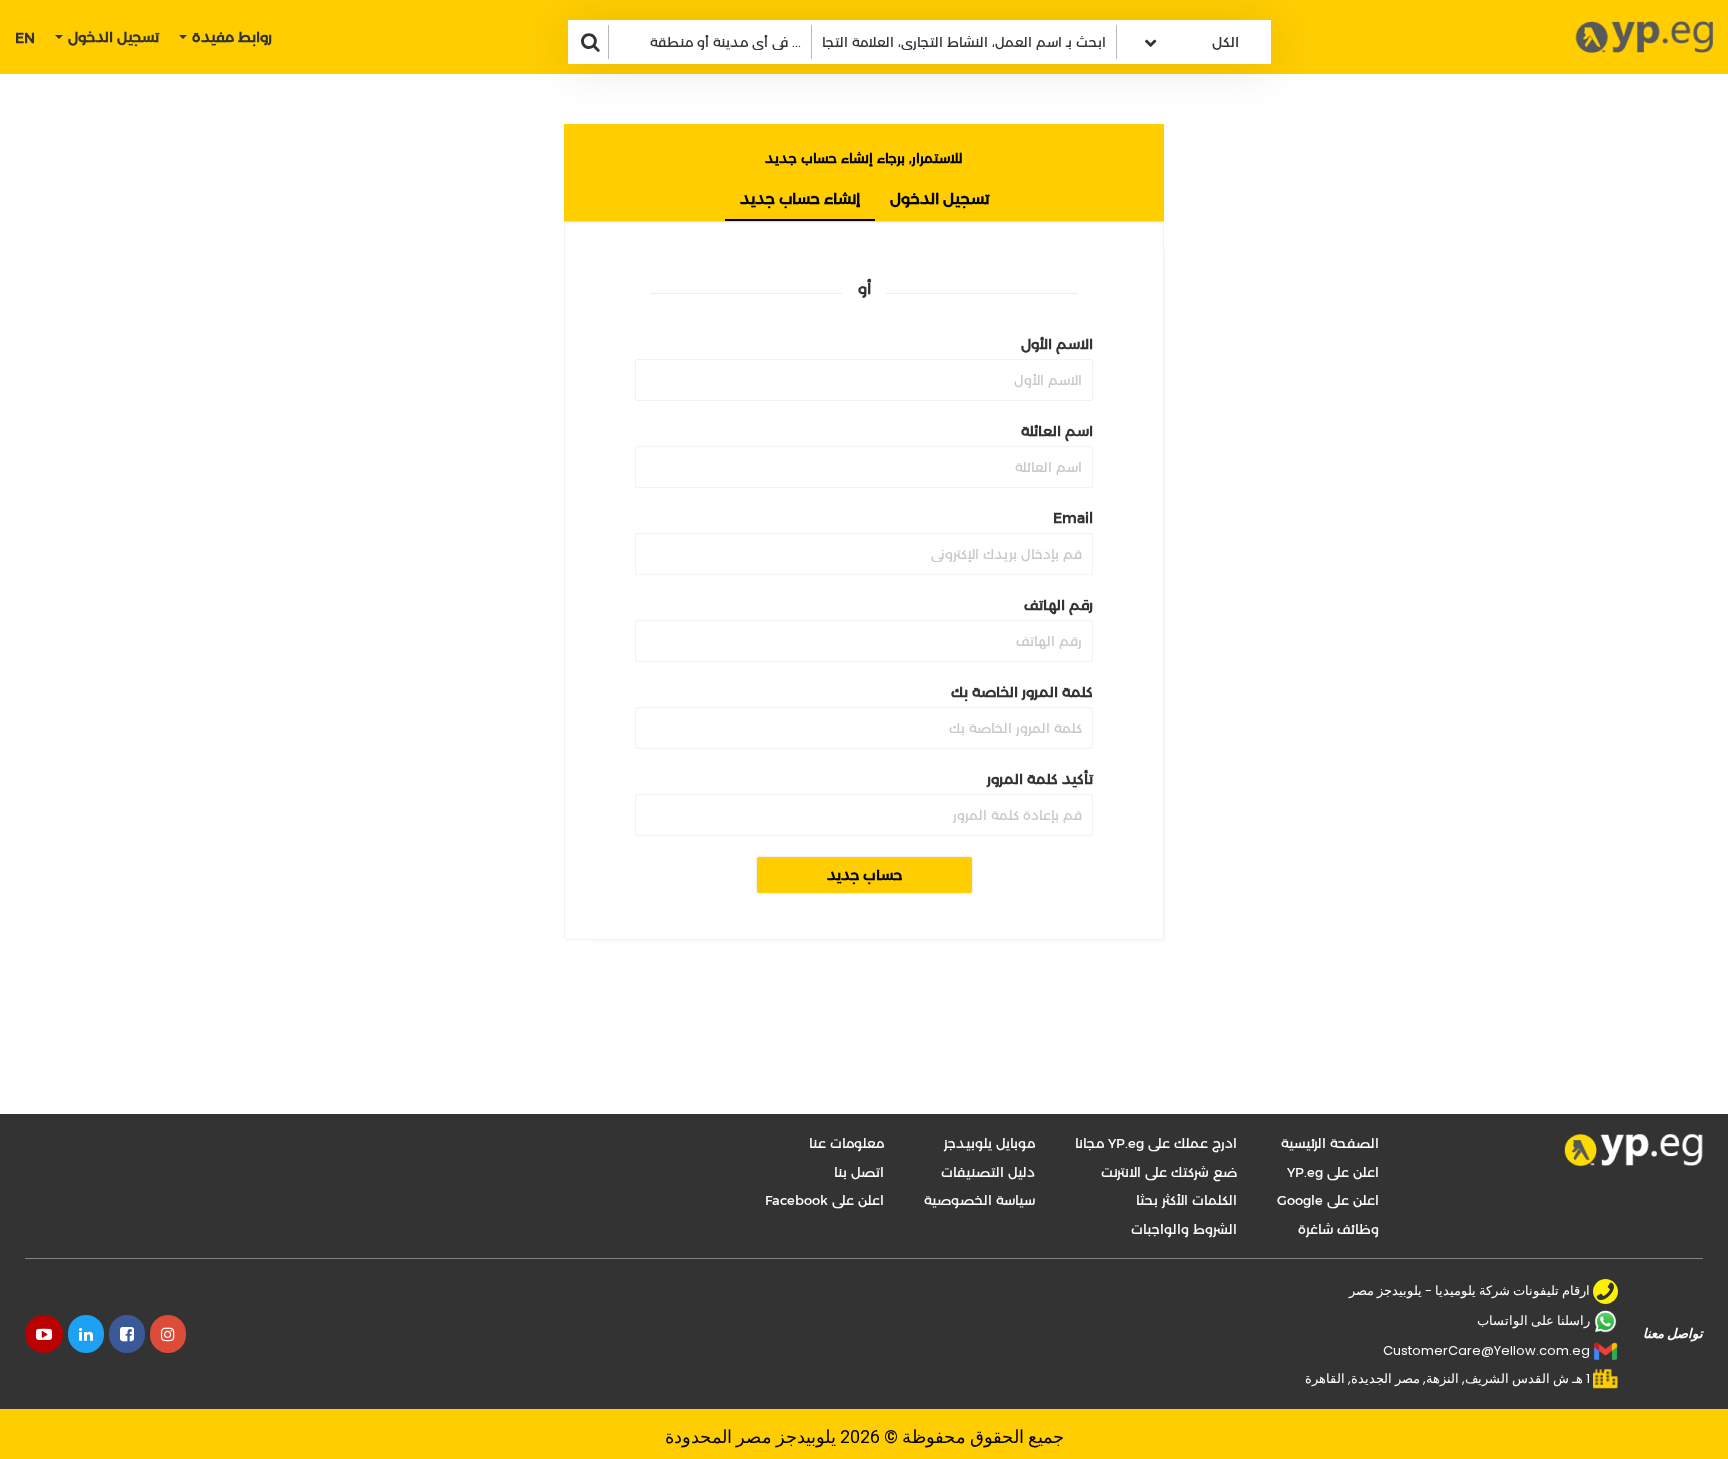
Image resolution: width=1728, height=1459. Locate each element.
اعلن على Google (1328, 1200)
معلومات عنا (846, 1143)
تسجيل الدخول (939, 198)
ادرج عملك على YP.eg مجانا (1156, 1143)
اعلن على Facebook (824, 1200)
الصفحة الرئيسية (1330, 1143)
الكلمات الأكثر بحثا (1186, 1200)
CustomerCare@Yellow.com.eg (1486, 1350)
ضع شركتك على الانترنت (1169, 1172)
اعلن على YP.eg (1333, 1172)
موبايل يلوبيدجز (989, 1143)
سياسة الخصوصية (979, 1200)
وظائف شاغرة (1338, 1229)
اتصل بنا (859, 1172)
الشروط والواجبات (1184, 1229)
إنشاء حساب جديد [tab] (800, 198)
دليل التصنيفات (988, 1172)
